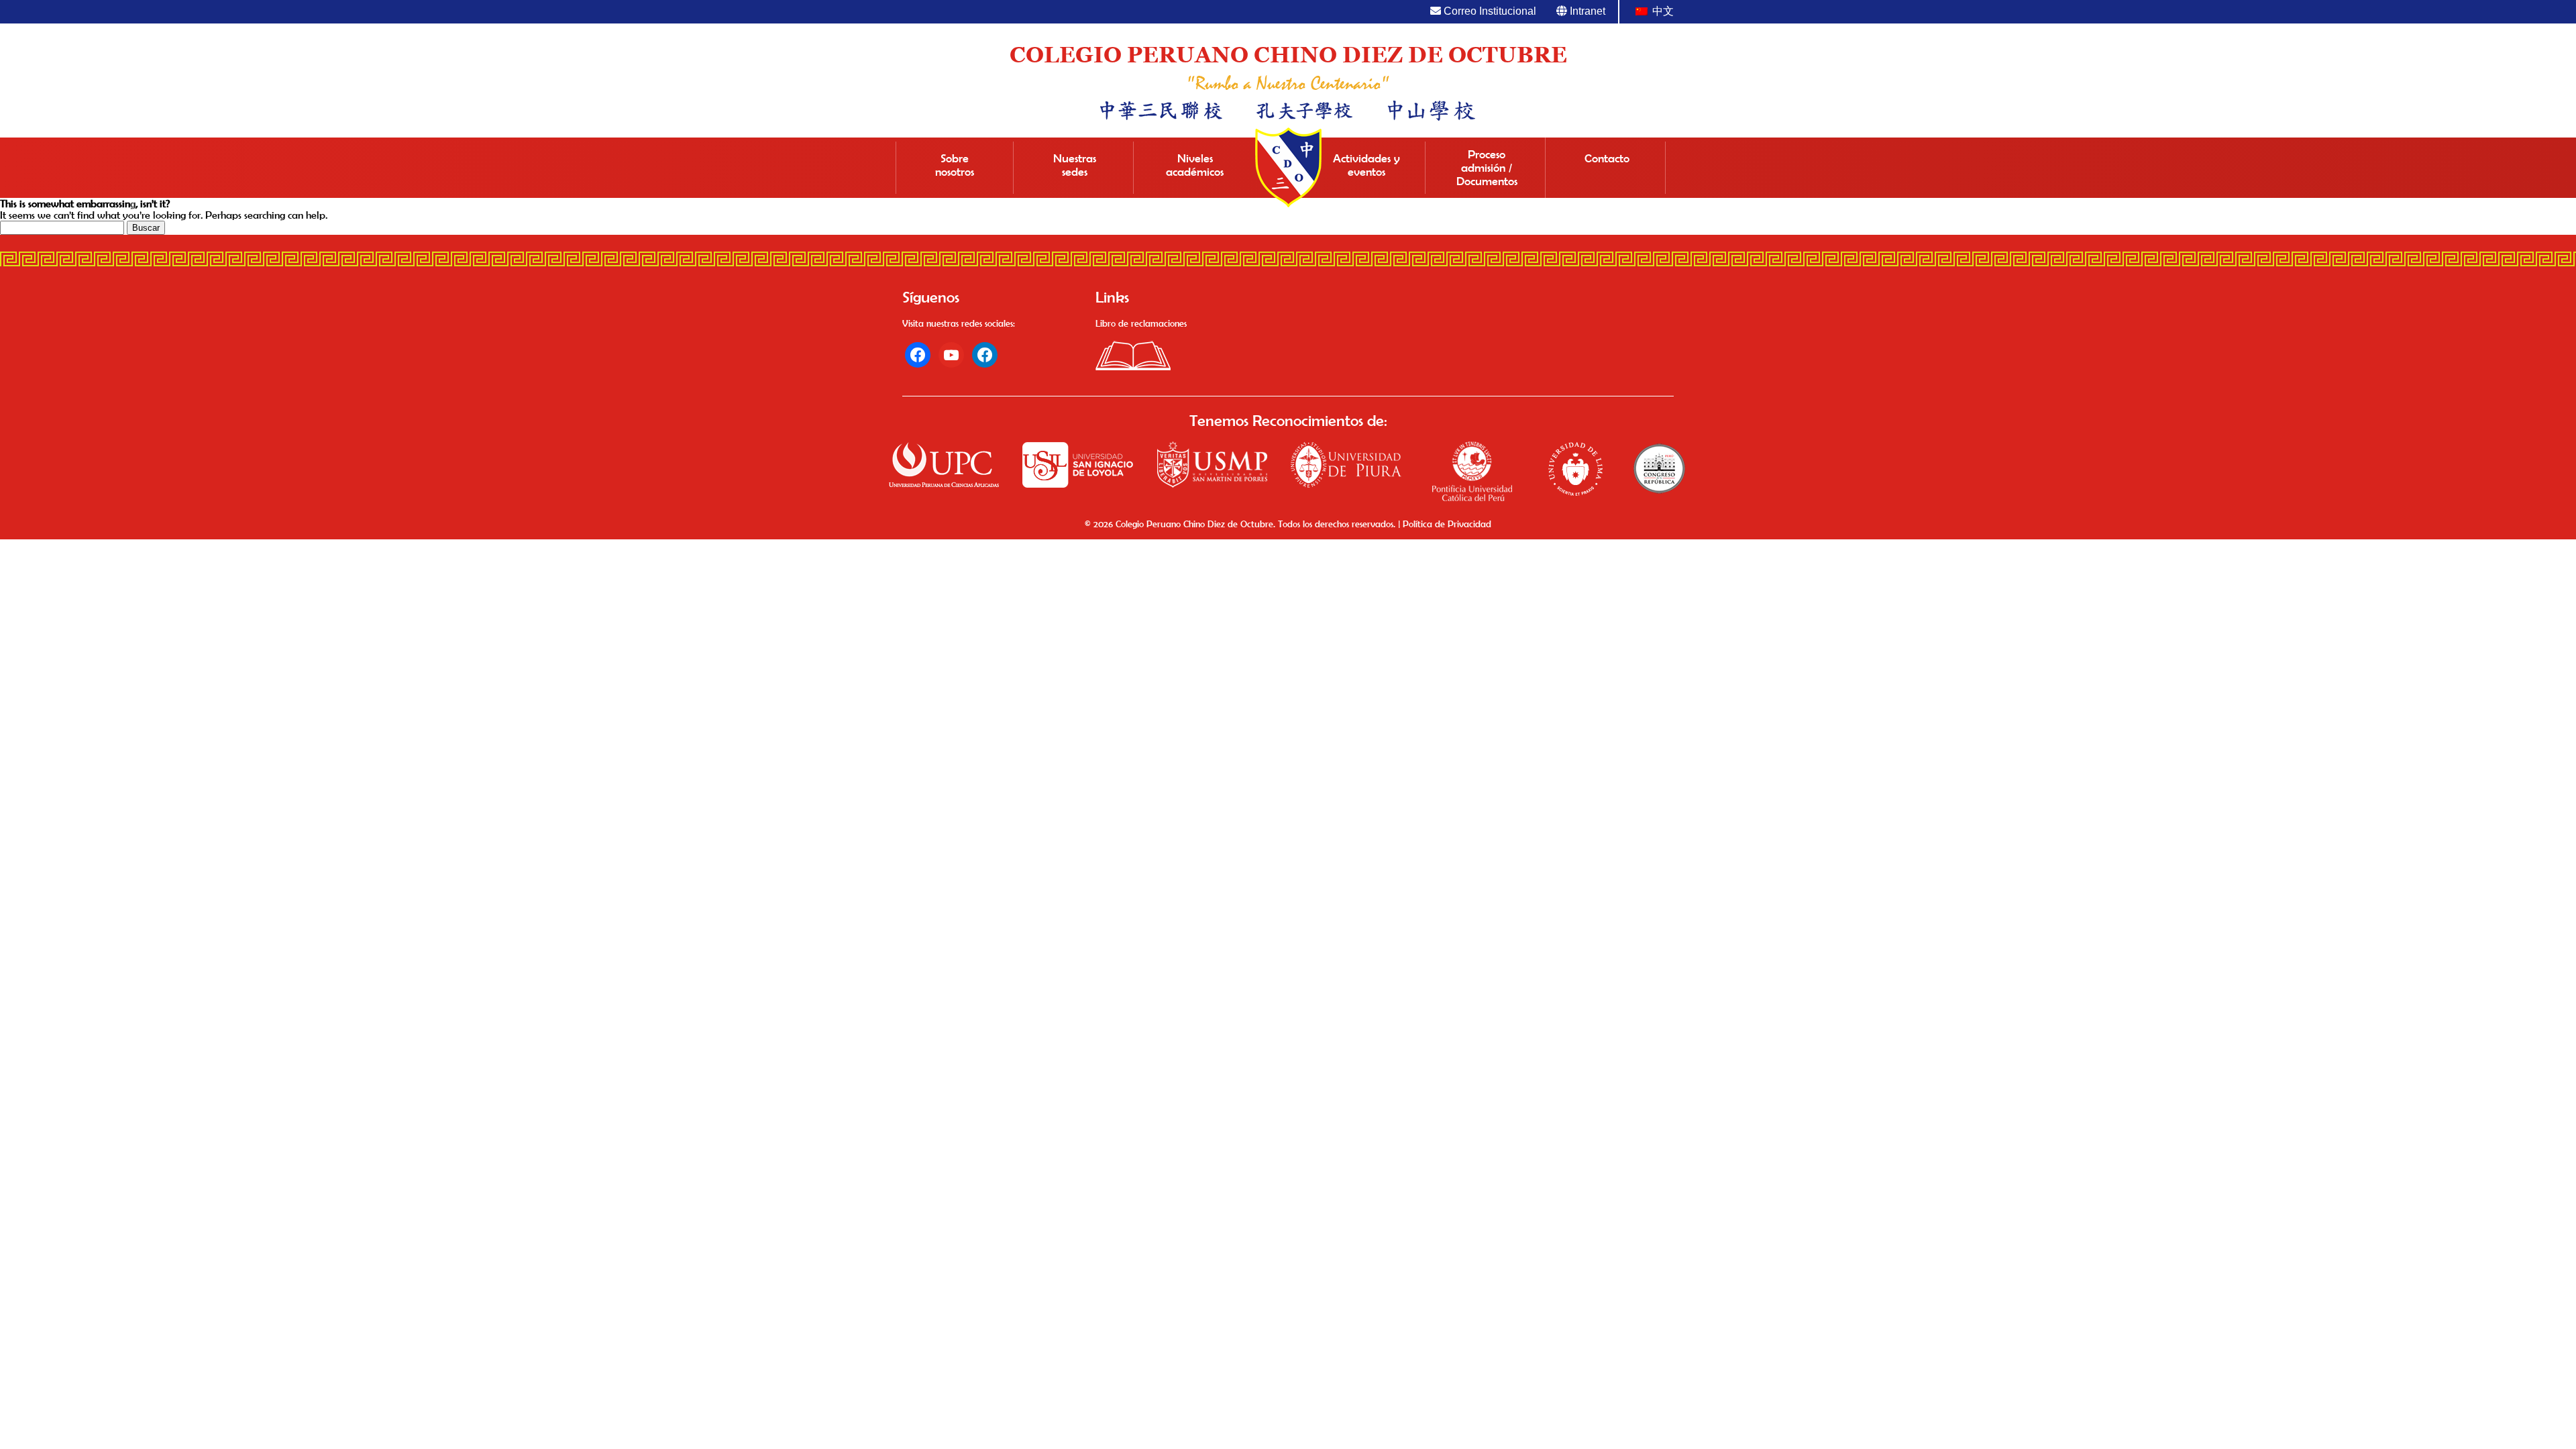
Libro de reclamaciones (1141, 323)
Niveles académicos (1195, 165)
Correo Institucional (1489, 11)
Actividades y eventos (1366, 165)
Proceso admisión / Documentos (1487, 168)
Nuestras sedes (1075, 165)
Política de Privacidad (1447, 524)
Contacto (1607, 158)
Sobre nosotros (955, 165)
